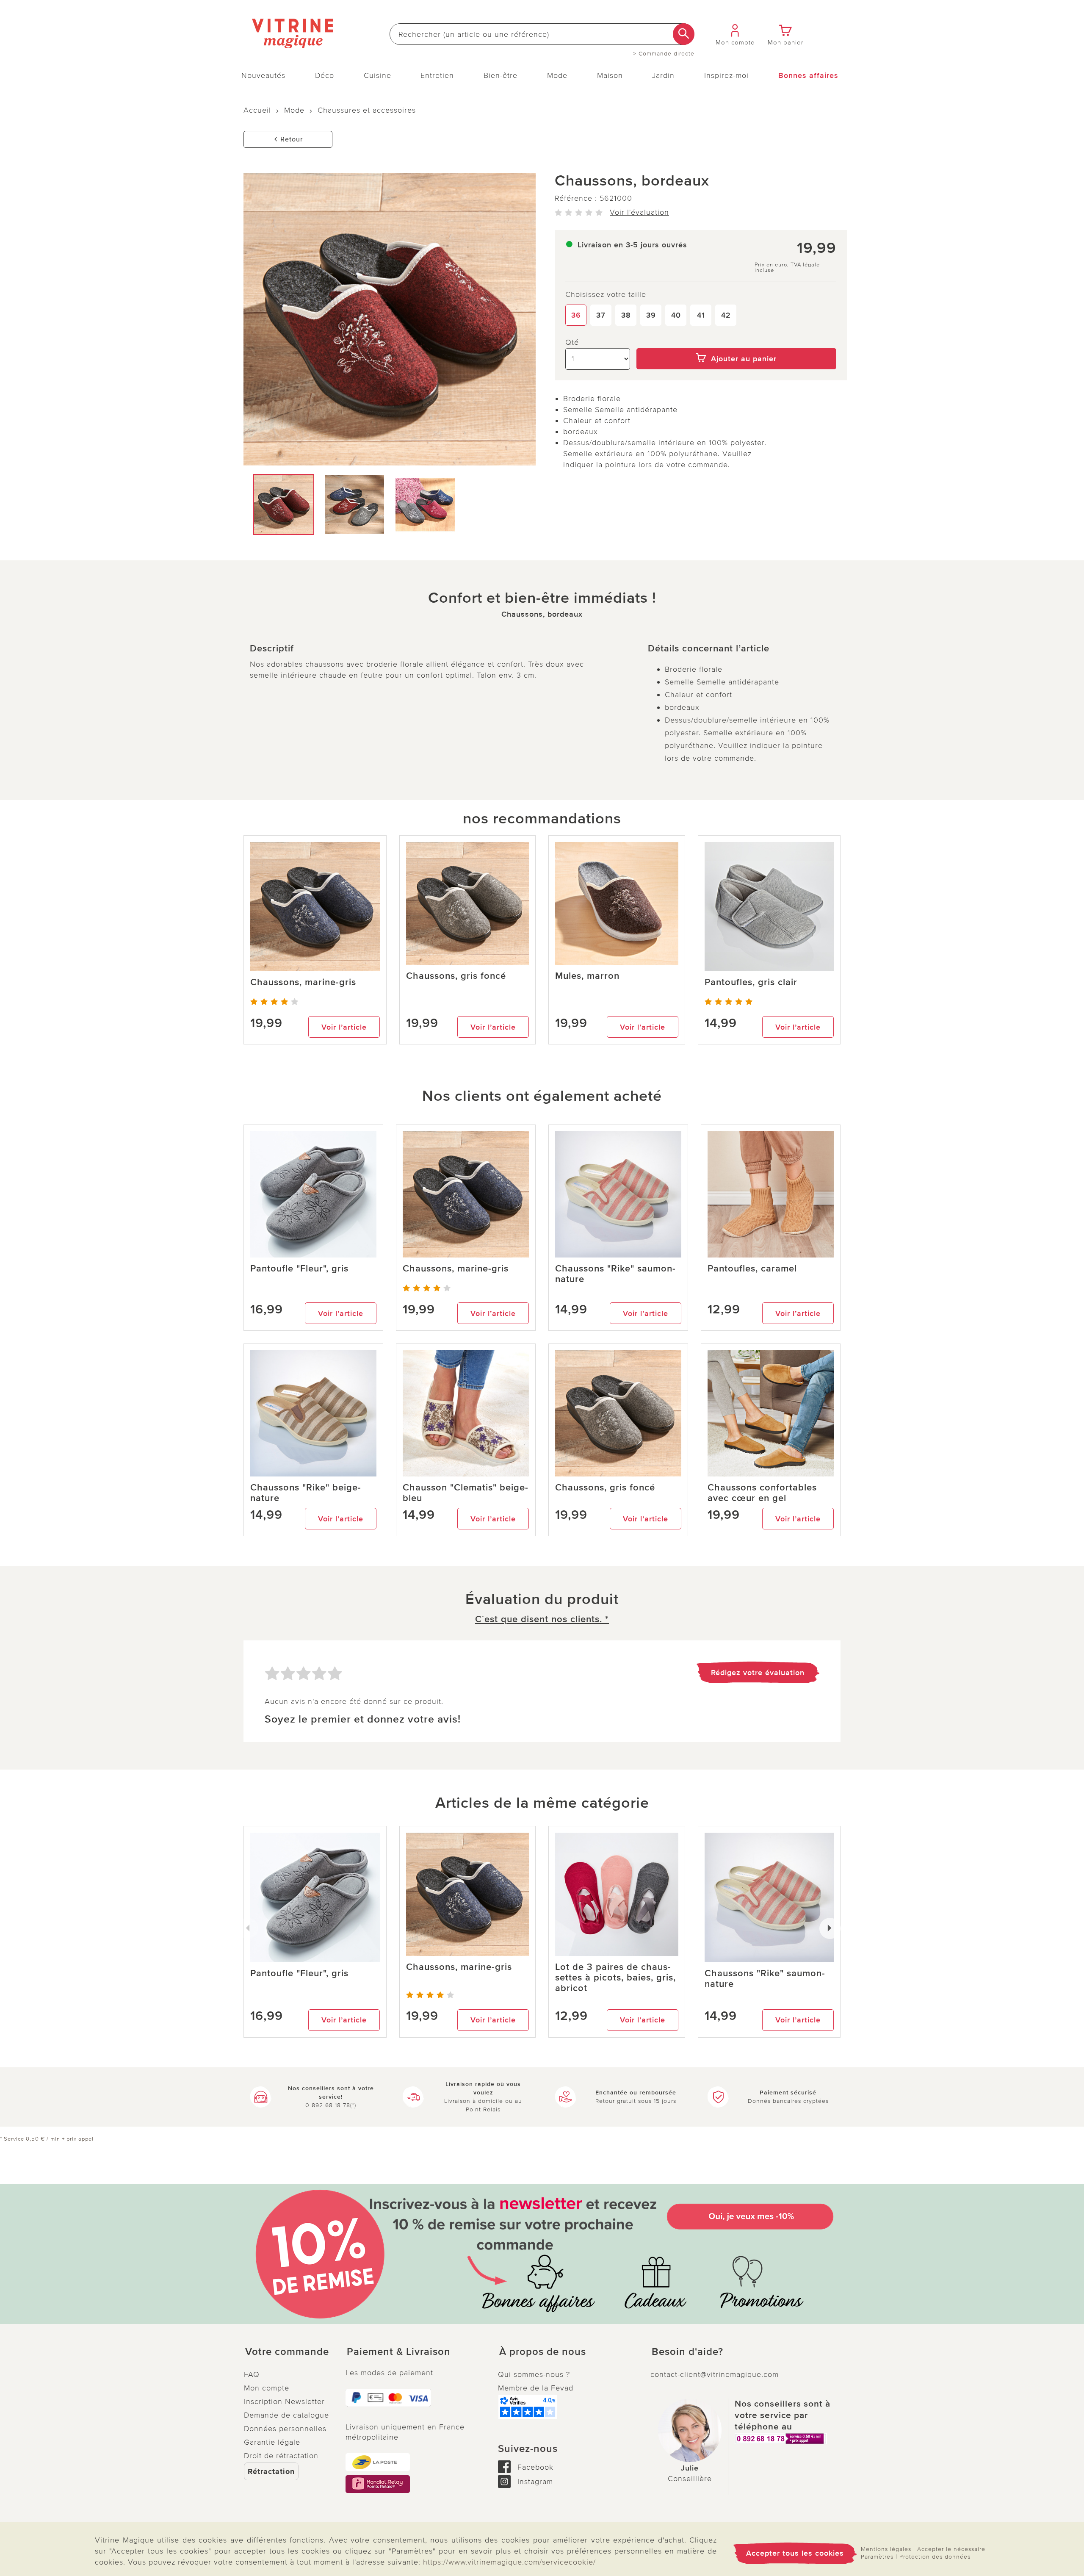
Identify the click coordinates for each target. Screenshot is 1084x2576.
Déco (325, 75)
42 (726, 315)
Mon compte (267, 2388)
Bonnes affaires (808, 75)
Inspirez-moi (726, 75)
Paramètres (877, 2557)
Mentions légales (886, 2549)
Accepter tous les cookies (795, 2553)
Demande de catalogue (286, 2415)
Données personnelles (285, 2429)
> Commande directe (664, 54)
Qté (572, 342)
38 (626, 315)
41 (701, 315)
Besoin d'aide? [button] (687, 2352)
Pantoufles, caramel (752, 1269)
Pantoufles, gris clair (751, 982)
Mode (557, 75)
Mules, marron (587, 976)
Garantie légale (272, 2442)
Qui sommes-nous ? (534, 2374)
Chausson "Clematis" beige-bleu (466, 1493)
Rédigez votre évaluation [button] (758, 1673)
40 (676, 315)
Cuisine (377, 75)
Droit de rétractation (281, 2456)
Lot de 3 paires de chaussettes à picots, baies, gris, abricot (615, 1978)
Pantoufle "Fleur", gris (299, 1269)
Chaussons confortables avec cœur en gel (762, 1493)
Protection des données (935, 2557)
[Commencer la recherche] (684, 34)
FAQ (252, 2374)
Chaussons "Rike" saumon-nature (615, 1274)
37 (601, 315)
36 (576, 315)
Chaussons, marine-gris (303, 982)
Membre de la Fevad (536, 2388)
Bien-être (501, 75)
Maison (610, 75)
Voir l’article (344, 1027)
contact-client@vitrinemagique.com (715, 2374)
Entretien (437, 75)
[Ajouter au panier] (737, 342)
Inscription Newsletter (284, 2401)
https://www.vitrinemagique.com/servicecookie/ (509, 2562)
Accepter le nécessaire (951, 2549)
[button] (288, 2352)
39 (651, 315)
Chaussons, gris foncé (456, 976)
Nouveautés (263, 75)
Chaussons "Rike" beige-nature (306, 1493)
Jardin (663, 75)
